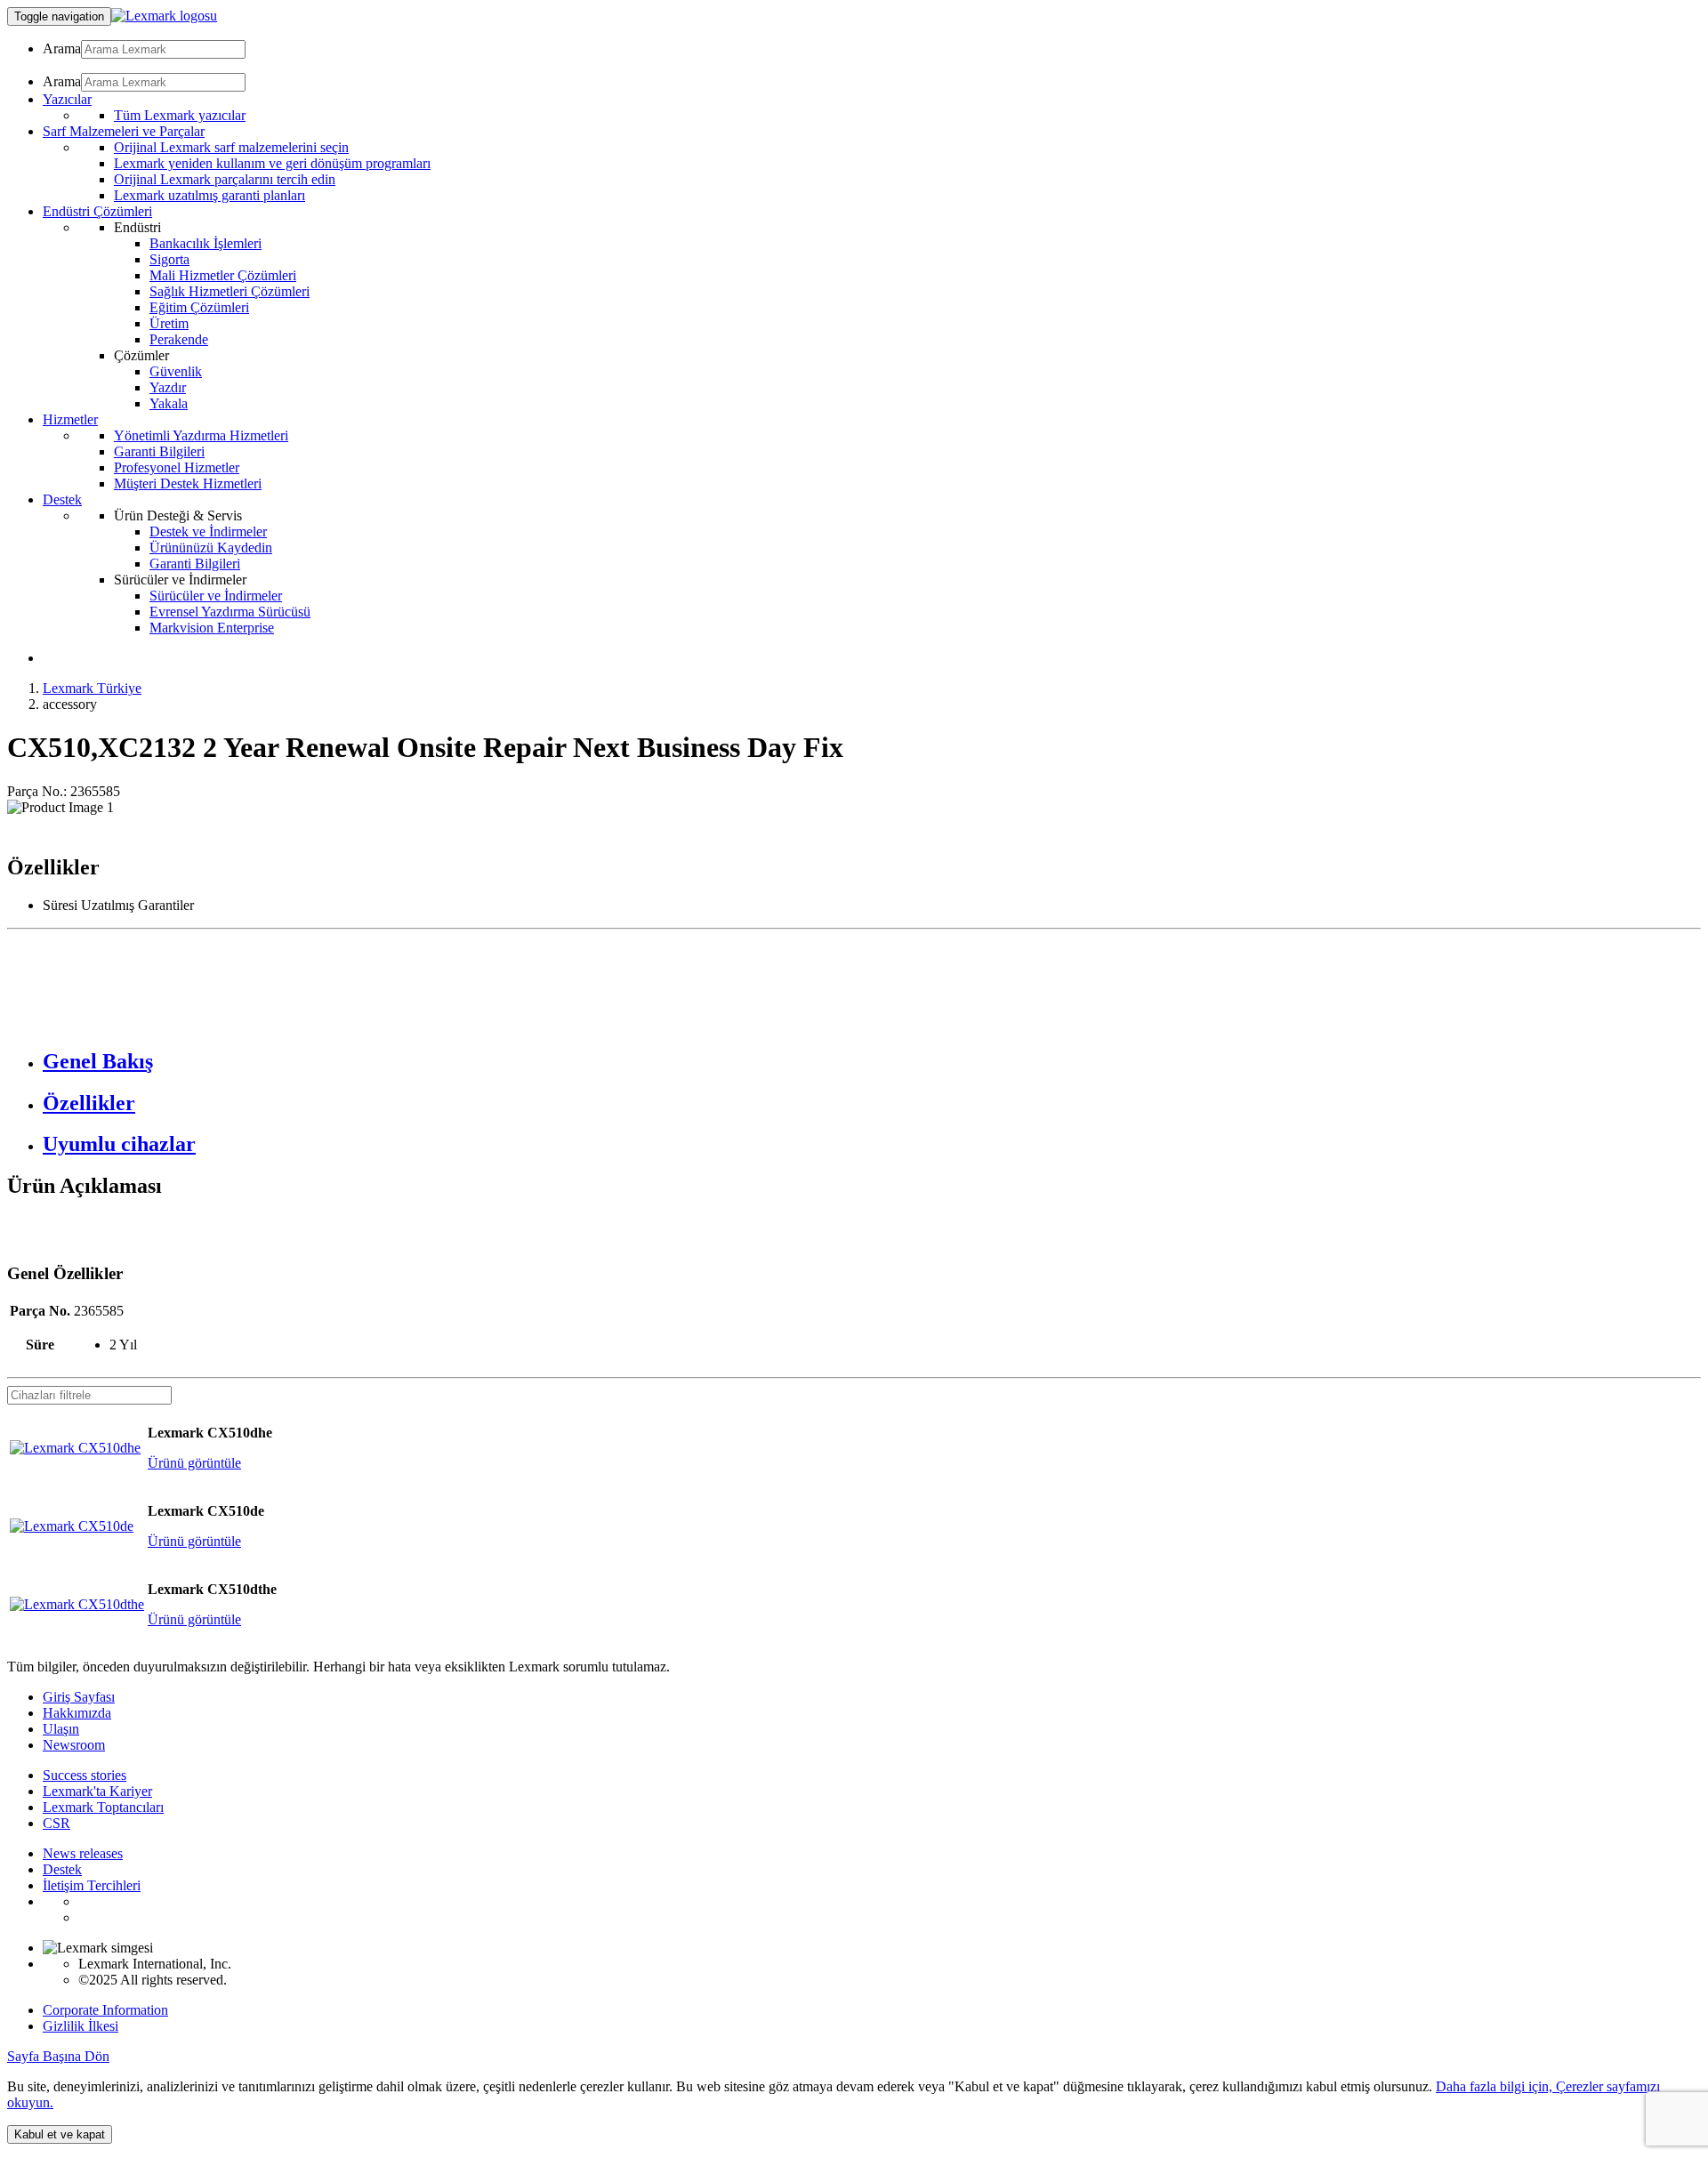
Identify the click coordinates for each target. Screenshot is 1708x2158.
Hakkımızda (77, 1713)
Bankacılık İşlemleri (205, 243)
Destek (62, 1869)
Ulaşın (61, 1729)
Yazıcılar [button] (67, 99)
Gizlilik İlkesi (81, 2026)
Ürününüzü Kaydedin (211, 548)
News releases (83, 1853)
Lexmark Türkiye (92, 688)
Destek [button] (62, 499)
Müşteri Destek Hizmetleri (188, 483)
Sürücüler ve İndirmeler (216, 596)
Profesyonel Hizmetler (177, 467)
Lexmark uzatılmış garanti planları (209, 195)
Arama (62, 48)
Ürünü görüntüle (194, 1463)
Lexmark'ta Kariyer (97, 1791)
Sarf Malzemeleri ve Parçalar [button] (124, 131)
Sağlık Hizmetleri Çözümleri (230, 291)
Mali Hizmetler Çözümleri (223, 275)
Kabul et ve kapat (60, 2134)
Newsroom (74, 1745)
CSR (56, 1823)
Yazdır (168, 387)
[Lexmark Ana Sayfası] (164, 16)
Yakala (169, 403)
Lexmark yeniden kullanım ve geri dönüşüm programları (272, 163)
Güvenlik (176, 371)
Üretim (169, 323)
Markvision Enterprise (212, 628)
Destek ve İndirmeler (208, 531)
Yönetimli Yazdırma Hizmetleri (201, 435)
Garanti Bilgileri (159, 451)
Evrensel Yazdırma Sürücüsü (230, 612)
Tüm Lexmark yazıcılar (180, 115)
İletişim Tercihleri (92, 1885)
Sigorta (169, 259)
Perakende (179, 339)
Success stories (85, 1775)
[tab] (872, 1062)
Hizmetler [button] (70, 419)
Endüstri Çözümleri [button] (97, 211)
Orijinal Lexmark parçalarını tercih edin (225, 179)
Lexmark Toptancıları (103, 1807)
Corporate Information (105, 2010)
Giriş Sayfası (79, 1697)
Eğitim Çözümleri (199, 307)
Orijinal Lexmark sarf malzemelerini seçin (231, 147)
